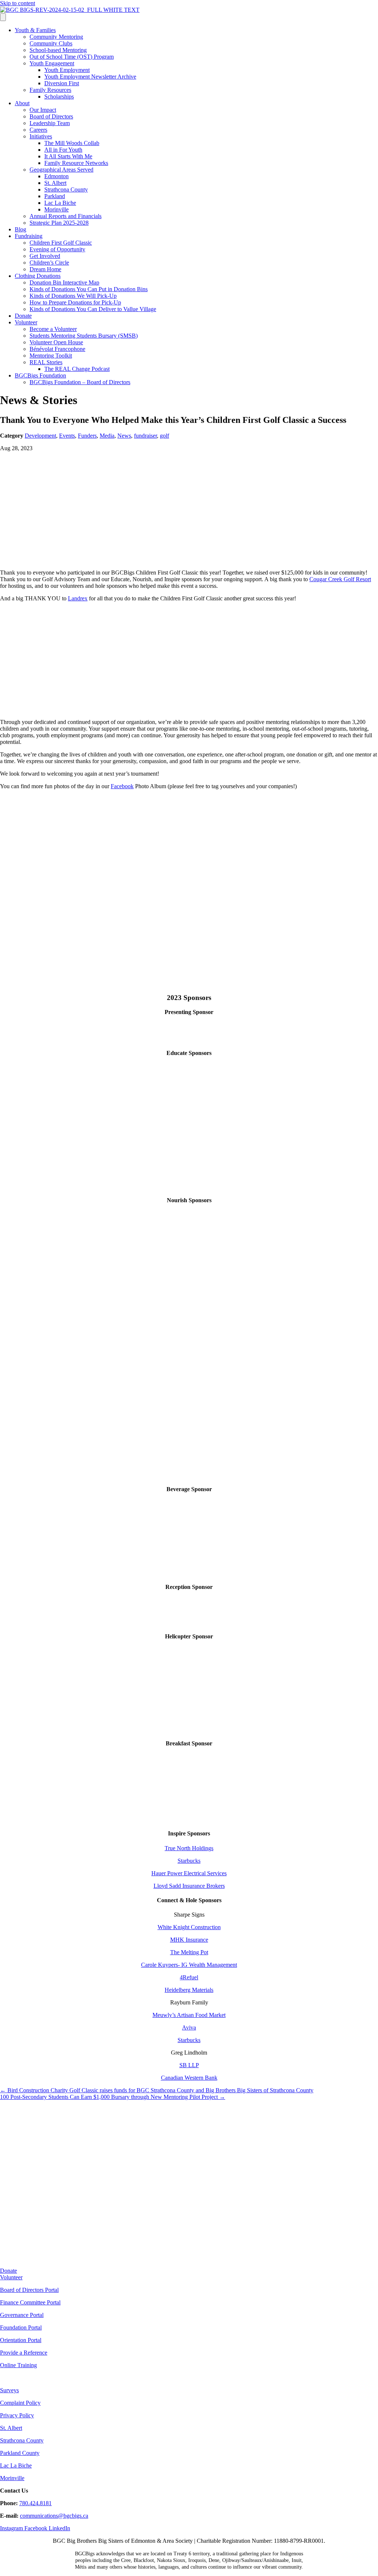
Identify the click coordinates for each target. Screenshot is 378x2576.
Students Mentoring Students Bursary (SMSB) (84, 336)
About (22, 103)
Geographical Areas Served (61, 170)
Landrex (78, 598)
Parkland (55, 196)
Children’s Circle (49, 263)
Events (67, 436)
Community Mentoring (56, 37)
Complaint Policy (20, 2403)
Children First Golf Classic (61, 243)
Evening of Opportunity (57, 249)
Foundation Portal (21, 2327)
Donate (23, 316)
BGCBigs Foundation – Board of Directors (80, 382)
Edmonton (56, 176)
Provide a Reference (24, 2353)
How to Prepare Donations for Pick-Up (75, 302)
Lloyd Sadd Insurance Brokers (189, 1886)
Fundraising (29, 236)
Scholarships (59, 96)
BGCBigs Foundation (40, 375)
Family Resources (50, 90)
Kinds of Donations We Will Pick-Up (73, 296)
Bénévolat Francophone (57, 349)
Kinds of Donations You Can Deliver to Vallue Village (93, 309)
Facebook (122, 786)
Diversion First (62, 83)
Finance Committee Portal (30, 2302)
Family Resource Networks (76, 163)
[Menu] (3, 17)
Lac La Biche (60, 203)
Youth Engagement (52, 63)
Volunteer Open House (56, 342)
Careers (38, 130)
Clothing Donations (38, 276)
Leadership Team (50, 123)
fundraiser (145, 436)
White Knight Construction (189, 1927)
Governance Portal (22, 2315)
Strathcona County (66, 189)
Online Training (18, 2365)
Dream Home (45, 269)
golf (164, 436)
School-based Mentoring (58, 50)
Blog (20, 229)
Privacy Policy (17, 2415)
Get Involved (45, 256)
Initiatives (41, 136)
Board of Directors (51, 116)
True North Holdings (189, 1848)
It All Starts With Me (68, 156)
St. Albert (55, 183)
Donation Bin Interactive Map (64, 282)
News (124, 436)
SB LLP (189, 2065)
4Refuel (189, 1977)
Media (107, 436)
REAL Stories (46, 362)
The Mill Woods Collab (72, 143)
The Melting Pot (189, 1952)
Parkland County (20, 2453)
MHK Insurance (189, 1940)
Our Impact (43, 110)
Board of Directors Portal (29, 2290)
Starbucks (189, 1861)
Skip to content (18, 3)
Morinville (56, 209)
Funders (87, 436)
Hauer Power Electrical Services (189, 1873)
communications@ (42, 2516)
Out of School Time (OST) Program (72, 57)
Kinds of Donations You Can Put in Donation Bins (89, 289)
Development (40, 436)
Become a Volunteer (53, 329)
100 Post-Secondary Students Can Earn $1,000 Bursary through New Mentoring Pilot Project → (113, 2097)
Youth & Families (35, 30)
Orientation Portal (21, 2340)
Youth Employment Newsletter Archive (90, 77)
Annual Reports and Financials (66, 216)
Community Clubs (51, 43)
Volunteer (26, 322)
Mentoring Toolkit (51, 356)
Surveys (9, 2390)
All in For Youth (63, 150)
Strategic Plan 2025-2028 (59, 223)
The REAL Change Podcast (77, 369)
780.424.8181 (35, 2503)
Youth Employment (67, 70)
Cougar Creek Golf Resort (340, 579)
